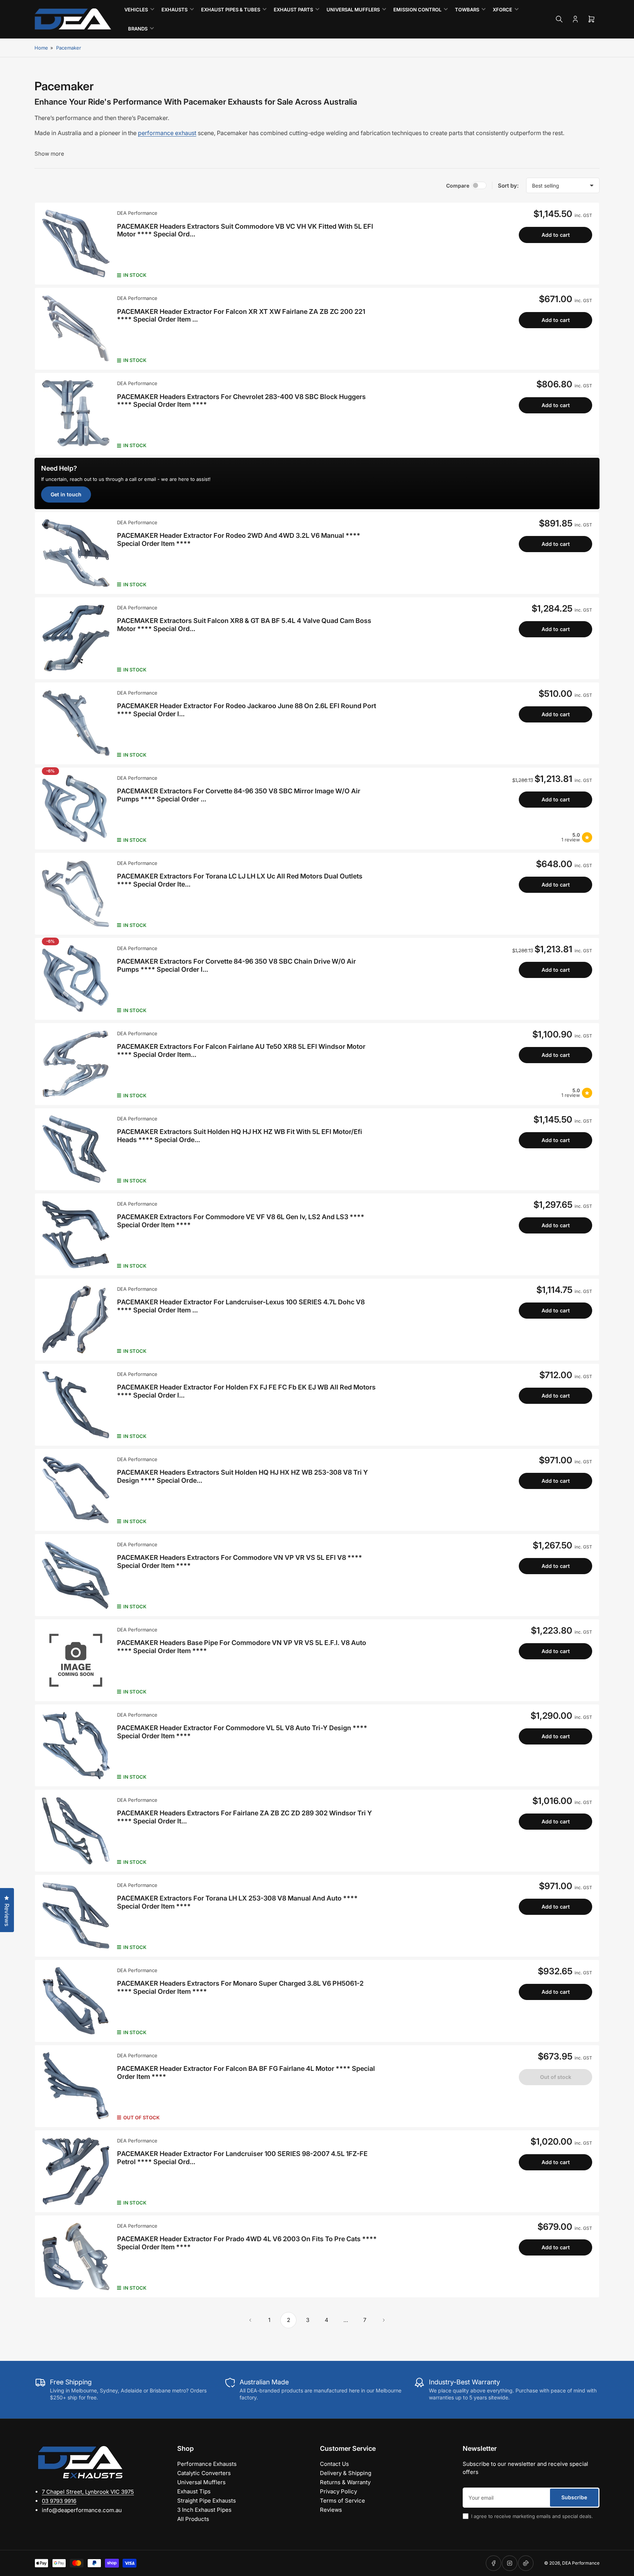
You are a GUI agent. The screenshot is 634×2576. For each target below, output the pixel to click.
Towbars (467, 10)
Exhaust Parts (293, 10)
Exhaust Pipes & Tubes (231, 10)
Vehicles (136, 10)
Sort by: (508, 186)
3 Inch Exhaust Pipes (204, 2510)
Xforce (502, 10)
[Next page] (384, 2320)
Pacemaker (69, 48)
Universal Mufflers (353, 10)
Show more (49, 154)
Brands (138, 29)
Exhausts (174, 10)
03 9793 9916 (59, 2501)
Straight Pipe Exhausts (207, 2501)
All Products (193, 2519)
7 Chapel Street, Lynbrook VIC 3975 (88, 2492)
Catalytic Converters (204, 2473)
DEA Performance (137, 213)
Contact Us (334, 2464)
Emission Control (417, 10)
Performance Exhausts (207, 2464)
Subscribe (574, 2497)
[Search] (559, 19)
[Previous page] (250, 2320)
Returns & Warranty (345, 2482)
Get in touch (66, 494)
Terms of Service (342, 2501)
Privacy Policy (338, 2491)
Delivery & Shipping (346, 2473)
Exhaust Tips (194, 2491)
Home (41, 48)
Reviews (331, 2510)
